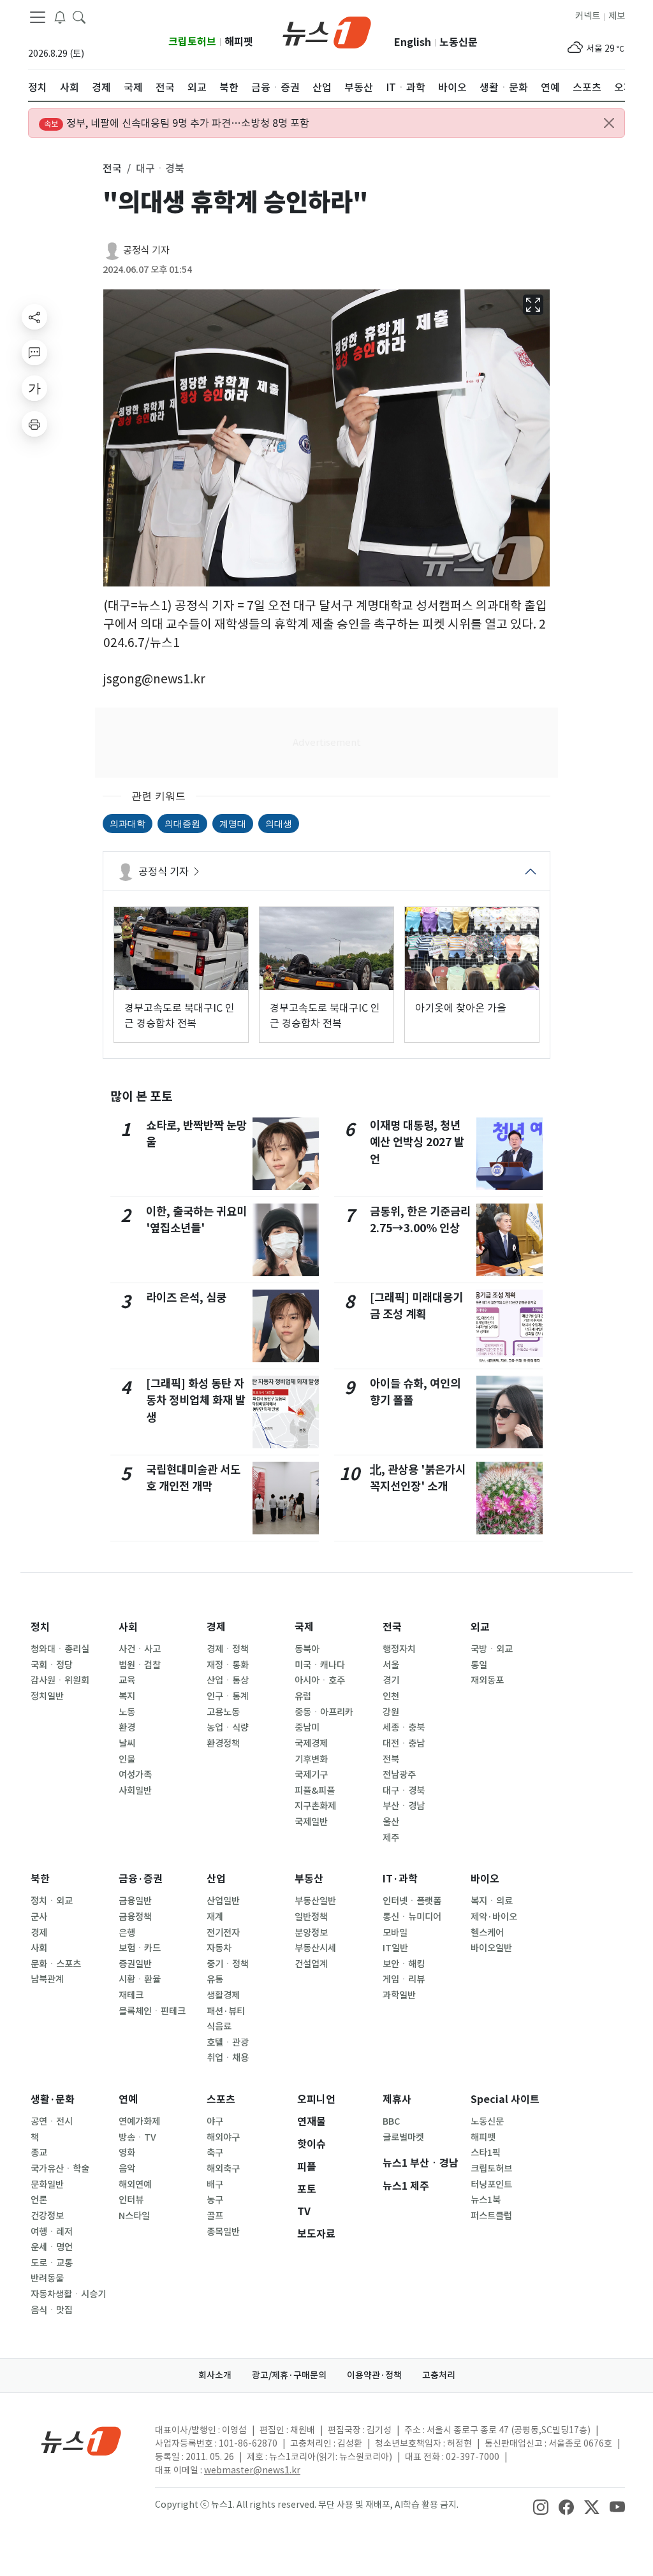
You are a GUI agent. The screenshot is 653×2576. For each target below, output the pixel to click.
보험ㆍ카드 (140, 1948)
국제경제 (311, 1743)
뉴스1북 (486, 2200)
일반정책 (311, 1917)
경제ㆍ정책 (228, 1649)
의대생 (279, 823)
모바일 (395, 1933)
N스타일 (134, 2216)
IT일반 (395, 1948)
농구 (215, 2200)
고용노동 (223, 1712)
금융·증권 (141, 1879)
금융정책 (135, 1917)
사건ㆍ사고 (140, 1649)
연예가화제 (139, 2121)
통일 (479, 1665)
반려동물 (47, 2278)
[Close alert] (609, 123)
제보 (617, 16)
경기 (391, 1680)
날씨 (127, 1743)
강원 (391, 1712)
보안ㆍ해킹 (404, 1964)
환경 (127, 1728)
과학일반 (399, 1995)
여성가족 (135, 1775)
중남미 (307, 1728)
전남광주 (399, 1775)
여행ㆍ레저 (52, 2232)
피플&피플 (315, 1791)
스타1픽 (486, 2153)
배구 (215, 2185)
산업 (216, 1879)
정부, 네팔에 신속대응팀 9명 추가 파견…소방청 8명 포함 (177, 123)
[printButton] (34, 424)
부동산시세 (315, 1948)
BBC (391, 2121)
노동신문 (459, 42)
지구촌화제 (315, 1806)
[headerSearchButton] (79, 17)
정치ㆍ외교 (52, 1901)
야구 (215, 2121)
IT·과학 (400, 1879)
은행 (127, 1933)
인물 (127, 1759)
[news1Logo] (81, 2441)
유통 (215, 1979)
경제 (216, 1627)
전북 (391, 1759)
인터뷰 (131, 2200)
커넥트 (588, 16)
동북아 (307, 1649)
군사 (39, 1917)
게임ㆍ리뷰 (404, 1979)
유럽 (303, 1696)
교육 (127, 1680)
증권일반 (135, 1964)
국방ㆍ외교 (492, 1649)
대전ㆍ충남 (404, 1743)
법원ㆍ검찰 (140, 1665)
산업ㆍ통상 (228, 1680)
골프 (215, 2216)
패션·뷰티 (226, 2011)
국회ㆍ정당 (52, 1665)
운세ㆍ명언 (52, 2247)
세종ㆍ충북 (404, 1728)
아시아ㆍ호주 (320, 1680)
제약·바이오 (494, 1917)
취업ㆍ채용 (228, 2058)
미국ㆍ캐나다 (320, 1665)
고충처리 (439, 2375)
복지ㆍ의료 (492, 1901)
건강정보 (47, 2216)
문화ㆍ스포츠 (56, 1964)
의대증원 (182, 823)
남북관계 (47, 1979)
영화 (127, 2153)
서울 (391, 1665)
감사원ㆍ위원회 (60, 1680)
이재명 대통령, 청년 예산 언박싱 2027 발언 (417, 1142)
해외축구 (223, 2169)
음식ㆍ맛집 (52, 2310)
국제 (304, 1627)
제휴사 (397, 2099)
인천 (391, 1696)
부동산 (309, 1879)
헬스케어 (487, 1933)
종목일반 (223, 2232)
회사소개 (215, 2375)
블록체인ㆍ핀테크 (152, 2011)
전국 (392, 1627)
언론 (39, 2200)
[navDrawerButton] (38, 17)
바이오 (485, 1879)
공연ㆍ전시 (52, 2121)
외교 (480, 1627)
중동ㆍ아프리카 (324, 1712)
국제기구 (311, 1775)
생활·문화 (53, 2099)
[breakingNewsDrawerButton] (60, 17)
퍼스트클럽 (491, 2216)
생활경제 (223, 1995)
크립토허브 (192, 42)
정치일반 (47, 1696)
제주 (391, 1838)
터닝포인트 (491, 2185)
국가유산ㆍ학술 (60, 2169)
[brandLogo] (327, 31)
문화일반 (47, 2185)
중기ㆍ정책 (228, 1964)
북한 (40, 1879)
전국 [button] (112, 168)
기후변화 (311, 1759)
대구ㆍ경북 (404, 1791)
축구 (215, 2153)
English (413, 42)
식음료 (219, 2027)
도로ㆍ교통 (52, 2263)
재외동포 (487, 1680)
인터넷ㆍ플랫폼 (412, 1901)
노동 (127, 1712)
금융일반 (135, 1901)
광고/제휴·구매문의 (289, 2375)
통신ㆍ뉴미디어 (412, 1917)
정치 (40, 1627)
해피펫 (239, 42)
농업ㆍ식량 (228, 1728)
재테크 (131, 1995)
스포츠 (221, 2099)
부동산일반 (315, 1901)
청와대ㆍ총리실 (60, 1649)
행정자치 (399, 1649)
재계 (215, 1917)
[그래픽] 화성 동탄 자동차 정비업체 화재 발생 (196, 1401)
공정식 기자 (146, 250)
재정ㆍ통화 (228, 1665)
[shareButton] (34, 317)
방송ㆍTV (137, 2137)
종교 (39, 2153)
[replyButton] (34, 353)
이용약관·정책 (374, 2375)
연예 (128, 2099)
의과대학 (128, 823)
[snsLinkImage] (541, 2506)
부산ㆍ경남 (404, 1806)
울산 (391, 1822)
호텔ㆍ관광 (228, 2042)
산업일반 (223, 1901)
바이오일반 (491, 1948)
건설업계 (311, 1964)
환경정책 (223, 1743)
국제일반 (311, 1822)
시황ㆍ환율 (140, 1979)
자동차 (219, 1948)
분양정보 (311, 1933)
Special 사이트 (505, 2099)
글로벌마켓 (403, 2137)
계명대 (233, 823)
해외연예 (135, 2185)
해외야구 (223, 2137)
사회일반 (135, 1791)
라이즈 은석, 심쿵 (186, 1298)
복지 (127, 1696)
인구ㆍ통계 (228, 1696)
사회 (128, 1627)
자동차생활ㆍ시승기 (68, 2294)
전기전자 (223, 1933)
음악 (127, 2169)
